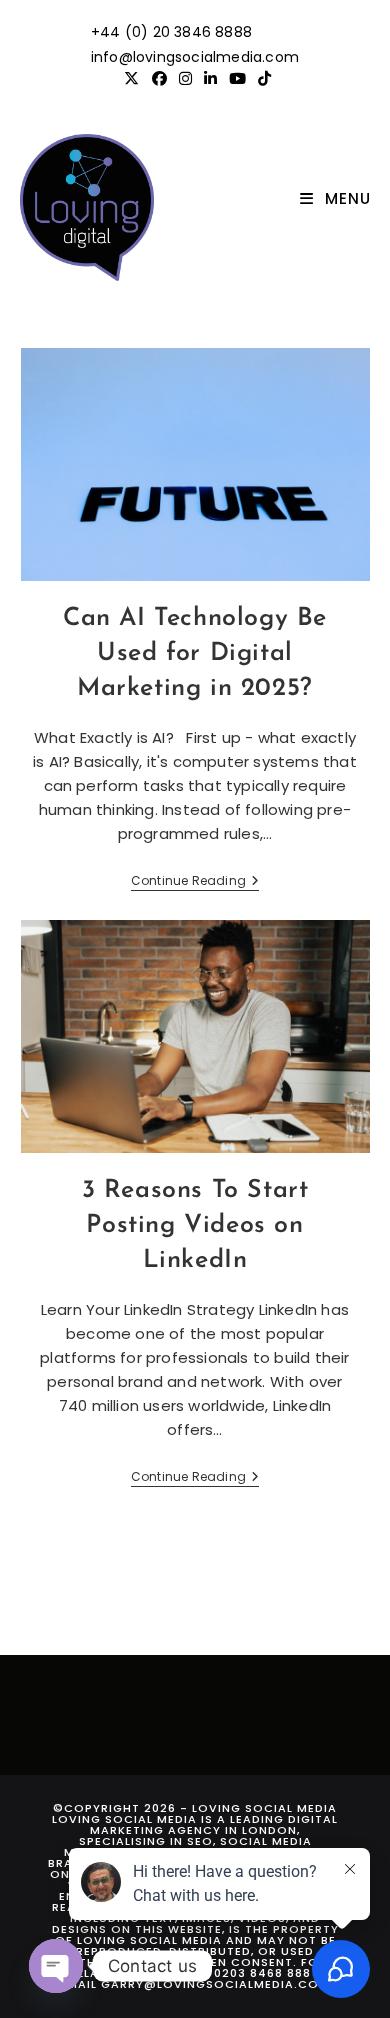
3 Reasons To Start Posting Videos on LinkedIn (195, 1225)
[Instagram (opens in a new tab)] (185, 79)
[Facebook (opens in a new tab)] (159, 79)
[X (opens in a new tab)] (131, 79)
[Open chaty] (56, 1966)
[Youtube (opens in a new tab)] (237, 79)
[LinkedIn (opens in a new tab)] (210, 79)
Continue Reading (195, 882)
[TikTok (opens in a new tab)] (261, 79)
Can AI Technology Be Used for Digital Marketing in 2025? (195, 653)
